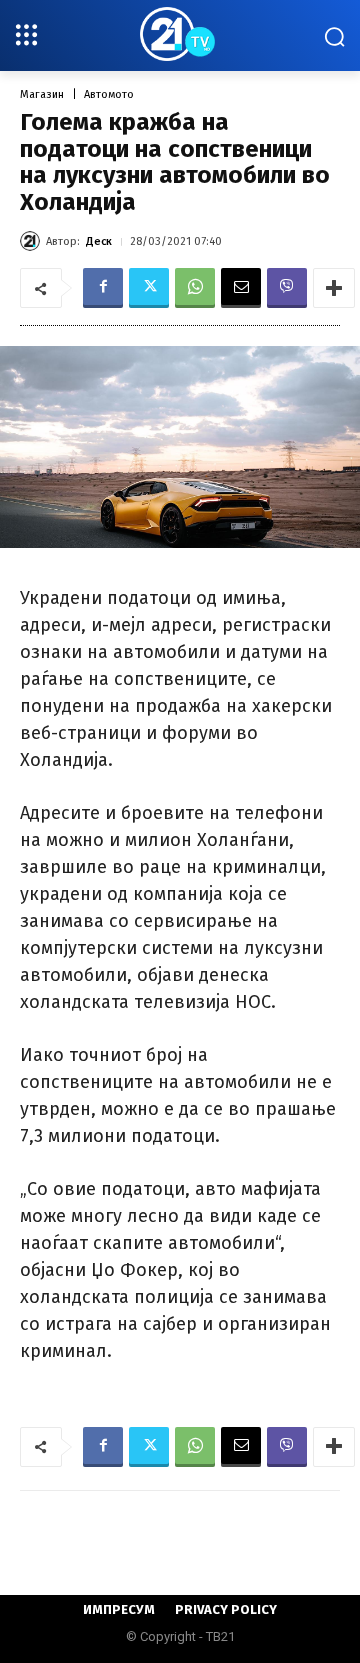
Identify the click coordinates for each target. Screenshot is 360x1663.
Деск (99, 241)
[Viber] (287, 288)
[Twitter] (149, 288)
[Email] (241, 288)
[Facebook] (103, 288)
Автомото (109, 94)
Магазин (42, 94)
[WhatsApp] (195, 288)
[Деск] (33, 241)
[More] (334, 288)
